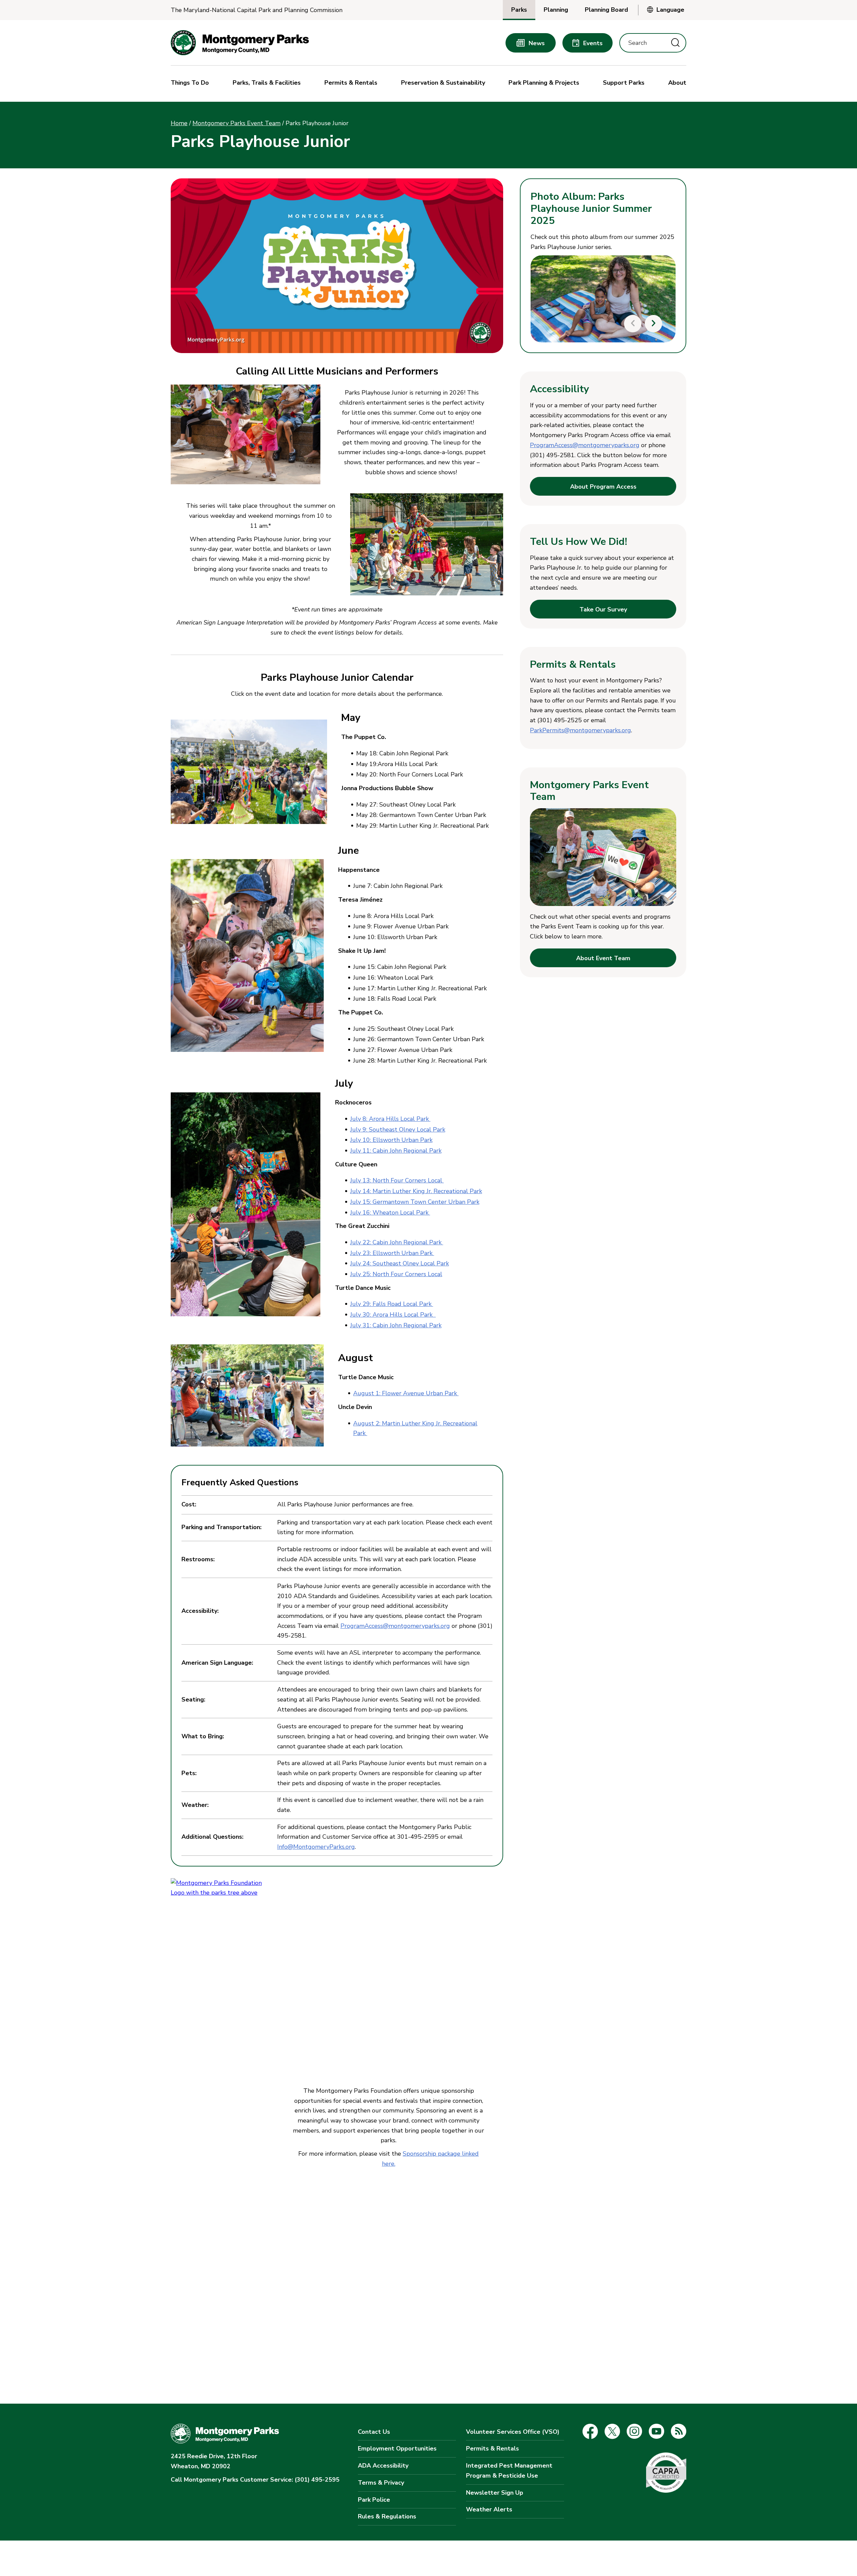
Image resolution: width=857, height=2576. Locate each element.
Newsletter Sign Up (495, 2493)
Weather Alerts (489, 2509)
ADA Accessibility (383, 2466)
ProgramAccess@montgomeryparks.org (395, 1626)
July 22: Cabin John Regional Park (397, 1242)
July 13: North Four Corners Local (397, 1180)
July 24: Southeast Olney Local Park (400, 1263)
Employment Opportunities (397, 2448)
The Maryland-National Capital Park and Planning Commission (257, 10)
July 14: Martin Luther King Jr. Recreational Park (416, 1191)
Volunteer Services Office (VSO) (513, 2432)
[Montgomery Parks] (240, 43)
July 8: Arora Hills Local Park (390, 1119)
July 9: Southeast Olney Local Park (398, 1130)
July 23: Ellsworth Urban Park (392, 1253)
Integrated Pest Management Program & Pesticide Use (509, 2471)
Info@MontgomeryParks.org (316, 1847)
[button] (191, 84)
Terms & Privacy (381, 2483)
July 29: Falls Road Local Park (392, 1304)
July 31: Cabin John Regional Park (396, 1325)
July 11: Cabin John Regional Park (396, 1151)
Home (179, 123)
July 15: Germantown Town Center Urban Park (415, 1202)
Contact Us (374, 2432)
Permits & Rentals (492, 2448)
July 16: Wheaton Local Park (390, 1213)
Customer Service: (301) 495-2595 (255, 2480)
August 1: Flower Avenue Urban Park (406, 1393)
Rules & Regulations (387, 2516)
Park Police (374, 2500)
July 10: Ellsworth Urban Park (391, 1140)
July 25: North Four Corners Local (396, 1274)
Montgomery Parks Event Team (237, 123)
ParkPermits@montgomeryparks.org (580, 730)
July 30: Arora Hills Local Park (393, 1315)
